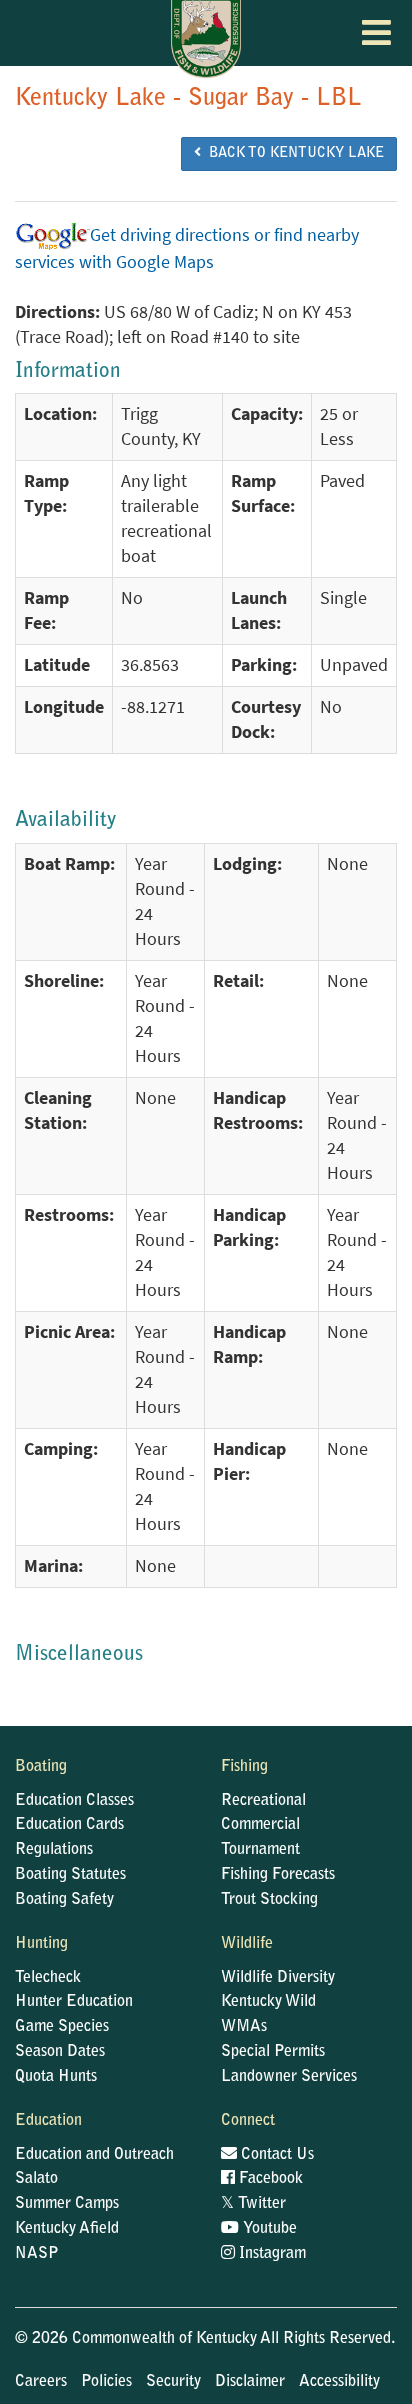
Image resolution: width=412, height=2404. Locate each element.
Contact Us (275, 2155)
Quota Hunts (56, 2077)
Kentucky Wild (268, 2002)
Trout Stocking (269, 1900)
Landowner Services (289, 2077)
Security (173, 2382)
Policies (106, 2382)
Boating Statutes (70, 1875)
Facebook (269, 2179)
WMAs (244, 2027)
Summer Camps (67, 2204)
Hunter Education (74, 2002)
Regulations (54, 1850)
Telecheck (48, 1978)
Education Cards (69, 1825)
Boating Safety (64, 1900)
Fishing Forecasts (278, 1875)
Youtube (268, 2229)
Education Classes (74, 1801)
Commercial (260, 1825)
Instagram (270, 2254)
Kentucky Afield (67, 2229)
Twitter (253, 2204)
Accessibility (339, 2382)
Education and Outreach (94, 2155)
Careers (41, 2382)
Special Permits (273, 2052)
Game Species (62, 2027)
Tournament (260, 1850)
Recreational (263, 1801)
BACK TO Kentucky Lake (292, 154)
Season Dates (60, 2052)
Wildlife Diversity (278, 1978)
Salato (36, 2179)
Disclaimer (250, 2382)
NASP (37, 2254)
